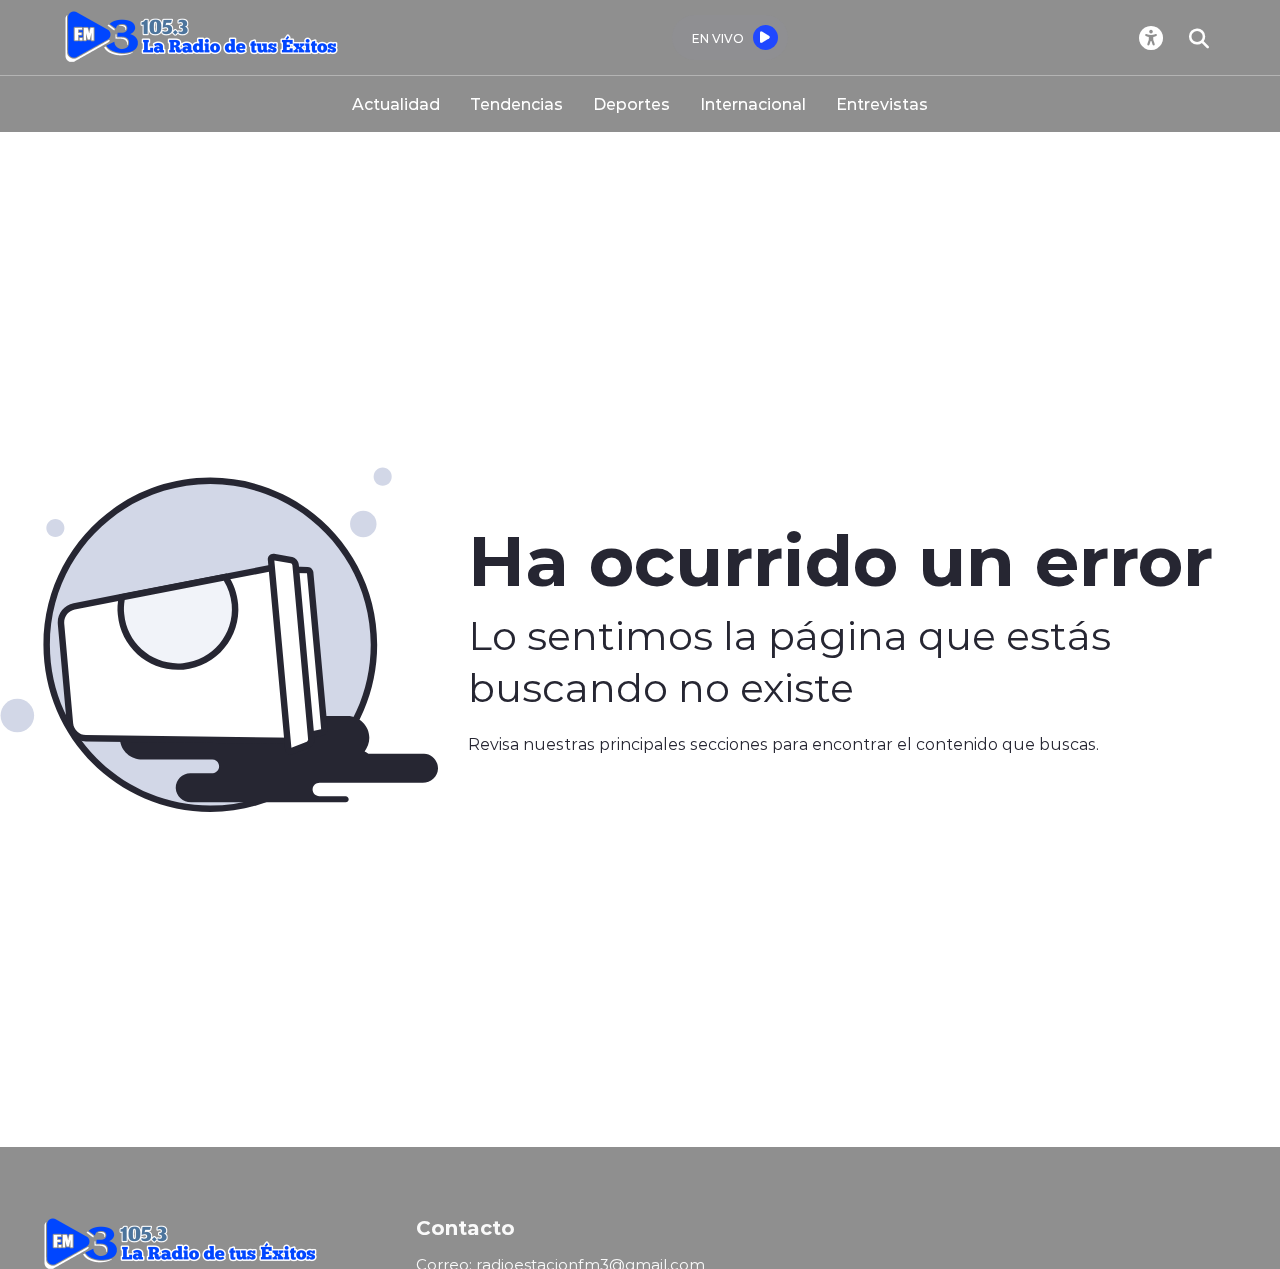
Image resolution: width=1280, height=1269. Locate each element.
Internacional (753, 103)
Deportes (631, 103)
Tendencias (516, 103)
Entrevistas (882, 103)
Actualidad (396, 103)
